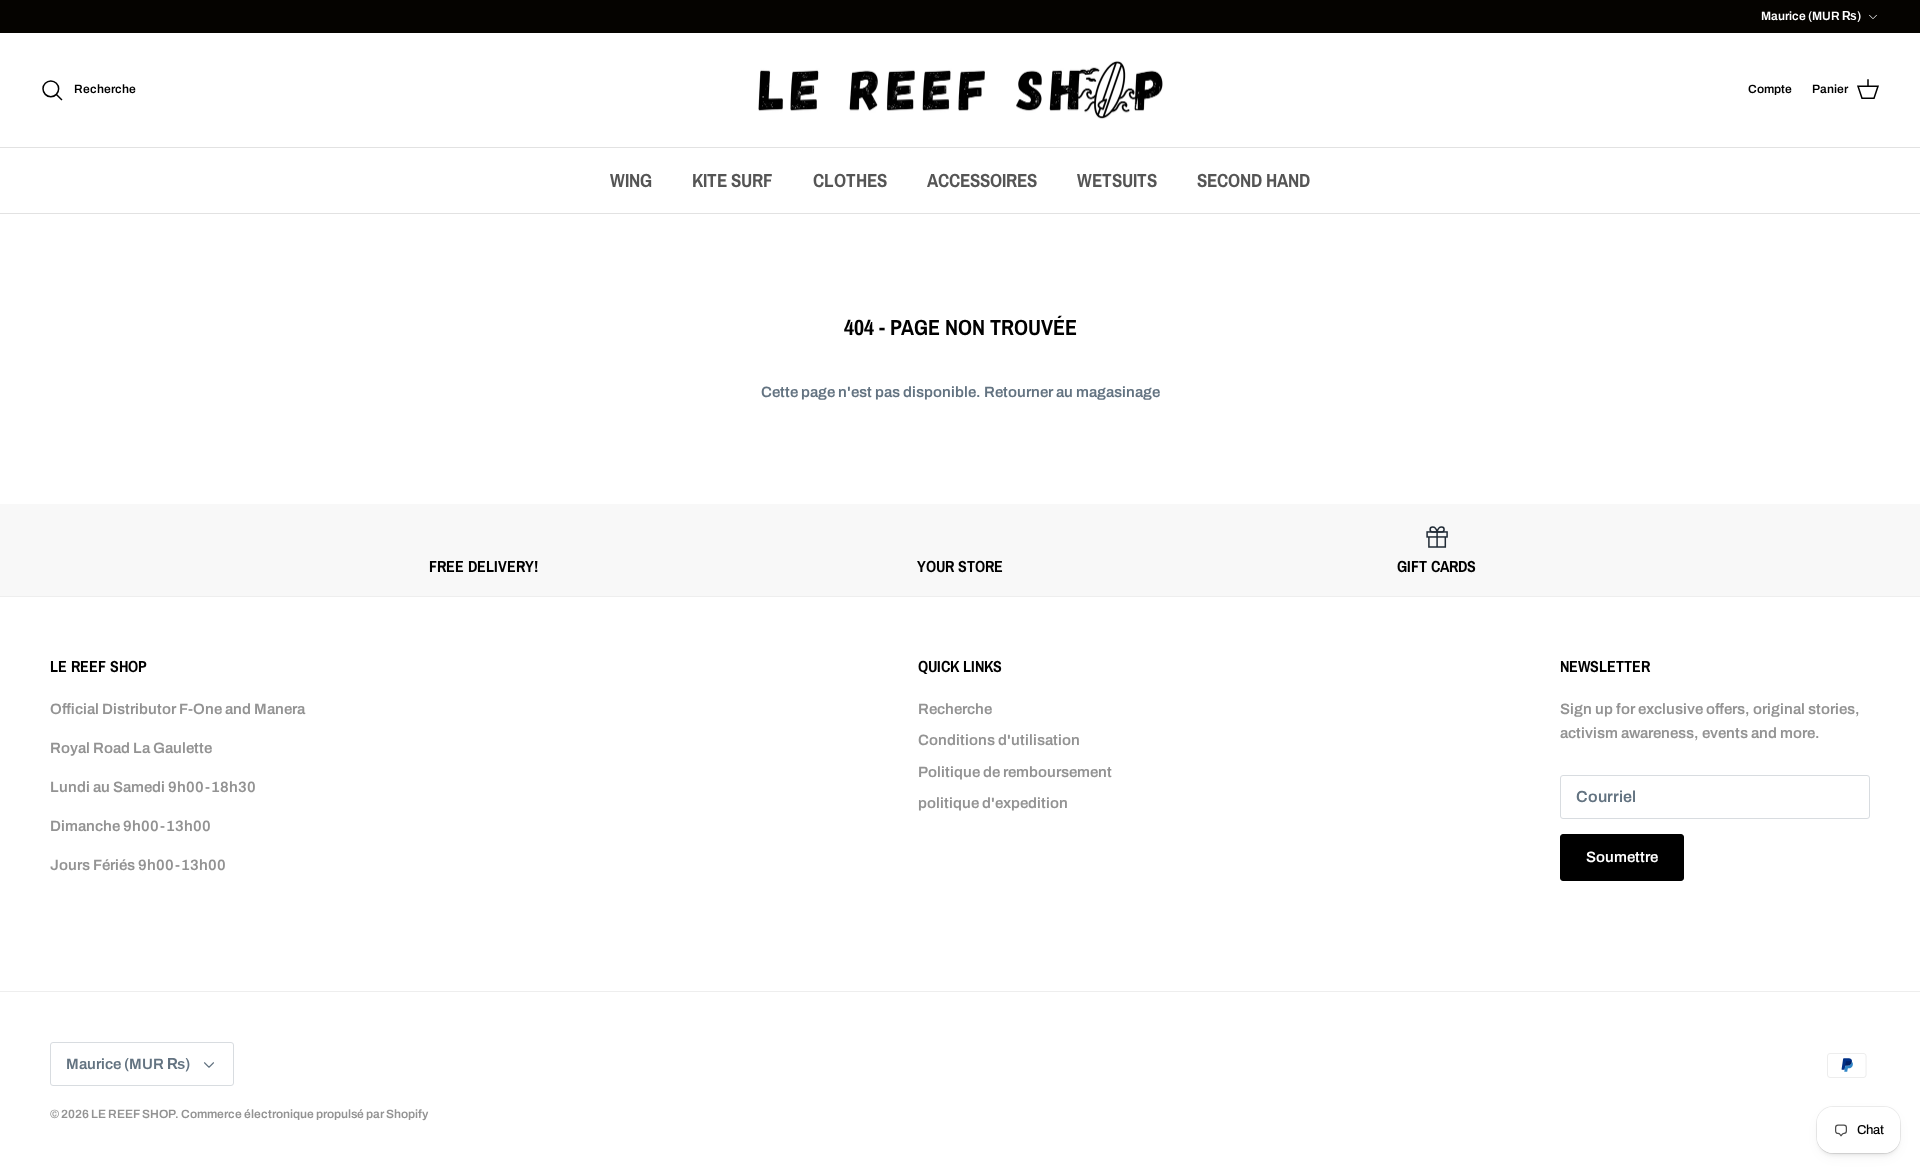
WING (631, 180)
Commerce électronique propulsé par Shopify (304, 1114)
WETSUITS (1117, 180)
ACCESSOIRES (982, 180)
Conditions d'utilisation (999, 740)
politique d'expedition (993, 803)
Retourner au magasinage (1072, 392)
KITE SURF (732, 180)
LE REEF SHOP (133, 1114)
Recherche (955, 709)
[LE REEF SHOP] (960, 90)
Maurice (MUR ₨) (1811, 16)
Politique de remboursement (1015, 772)
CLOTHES (850, 180)
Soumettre (1622, 857)
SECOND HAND (1253, 180)
